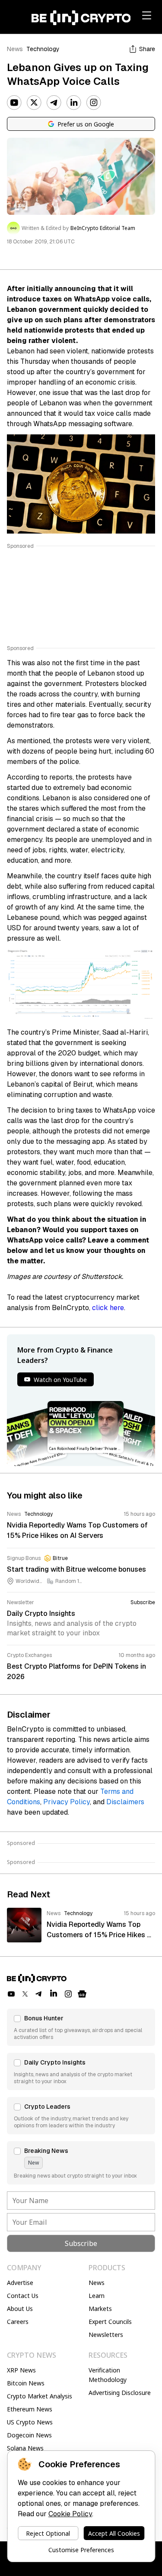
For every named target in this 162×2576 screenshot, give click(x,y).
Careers (18, 2322)
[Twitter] (34, 103)
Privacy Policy (67, 1802)
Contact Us (23, 2296)
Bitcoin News (26, 2383)
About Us (20, 2309)
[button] (81, 2027)
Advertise (20, 2283)
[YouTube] (14, 103)
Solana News (25, 2448)
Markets (100, 2309)
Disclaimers (125, 1802)
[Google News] (82, 1994)
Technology (43, 49)
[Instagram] (94, 103)
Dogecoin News (29, 2435)
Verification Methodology (108, 2375)
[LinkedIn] (74, 103)
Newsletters (106, 2335)
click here (108, 1308)
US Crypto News (30, 2422)
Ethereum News (30, 2409)
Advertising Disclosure (120, 2393)
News (15, 49)
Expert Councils (110, 2322)
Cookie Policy (70, 2514)
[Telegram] (54, 103)
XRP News (21, 2370)
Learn (97, 2296)
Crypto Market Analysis (40, 2396)
